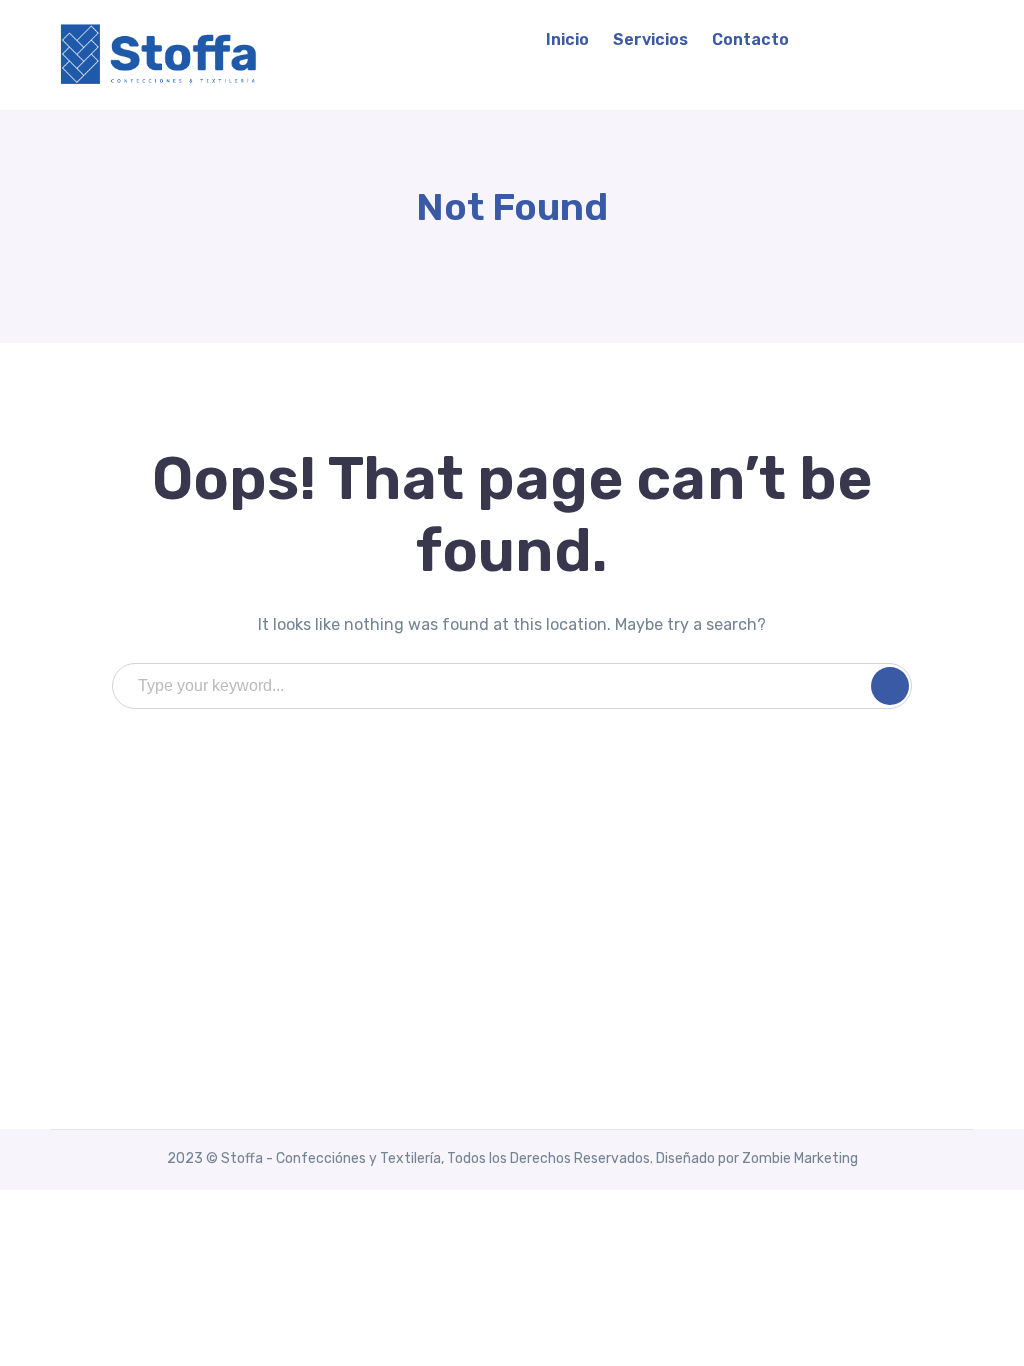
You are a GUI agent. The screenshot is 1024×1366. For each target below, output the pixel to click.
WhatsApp (898, 39)
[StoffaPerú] (161, 53)
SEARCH (890, 686)
